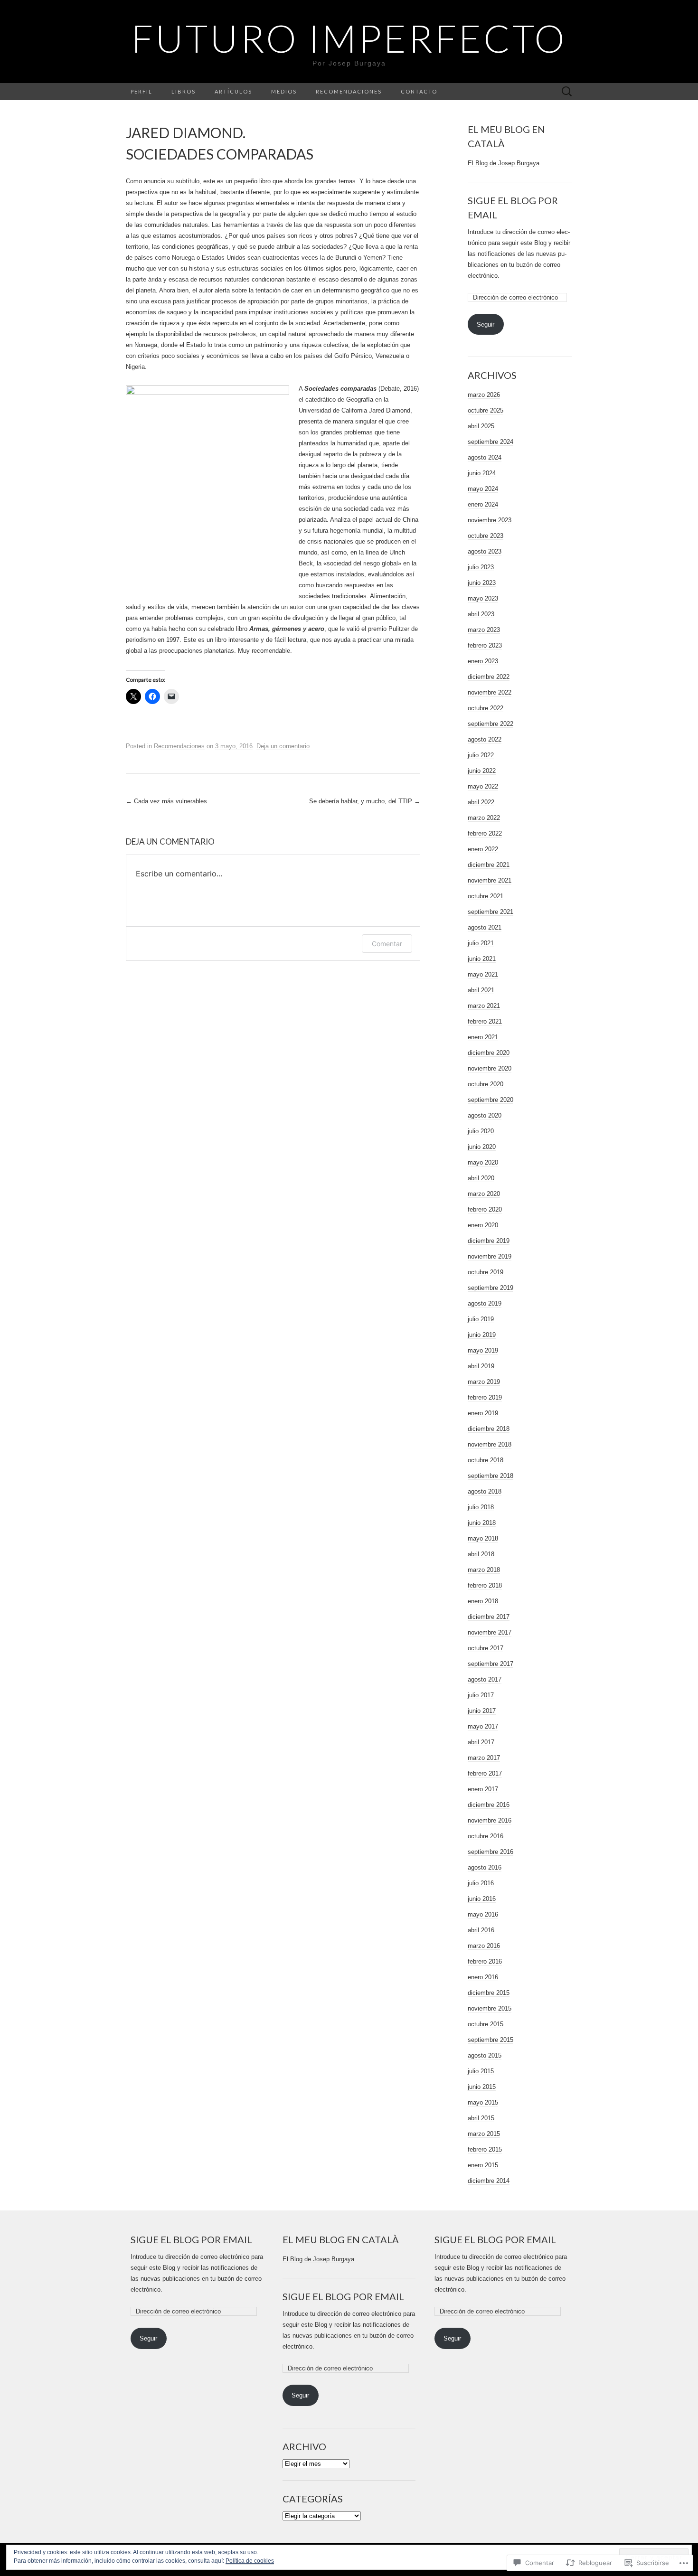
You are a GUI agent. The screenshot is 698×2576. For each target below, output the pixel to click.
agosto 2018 (485, 1491)
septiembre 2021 (490, 912)
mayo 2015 (483, 2102)
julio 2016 (481, 1883)
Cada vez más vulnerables (166, 801)
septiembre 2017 (490, 1664)
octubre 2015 (486, 2024)
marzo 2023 (484, 630)
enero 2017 (483, 1789)
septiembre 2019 (490, 1288)
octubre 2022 (486, 708)
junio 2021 (482, 959)
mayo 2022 (483, 786)
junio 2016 (482, 1899)
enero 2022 (483, 849)
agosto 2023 (485, 551)
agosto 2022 (485, 739)
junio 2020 (482, 1147)
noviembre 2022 (490, 692)
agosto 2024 (485, 457)
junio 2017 (482, 1711)
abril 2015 (481, 2118)
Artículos (233, 91)
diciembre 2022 (489, 677)
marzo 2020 (484, 1194)
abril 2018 (481, 1554)
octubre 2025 (486, 410)
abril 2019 (481, 1366)
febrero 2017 (485, 1773)
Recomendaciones (349, 91)
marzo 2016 (484, 1946)
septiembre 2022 (490, 724)
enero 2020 (483, 1225)
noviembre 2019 (490, 1256)
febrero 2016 (485, 1961)
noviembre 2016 (490, 1820)
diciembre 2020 (489, 1053)
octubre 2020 (486, 1084)
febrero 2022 (485, 833)
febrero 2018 (485, 1585)
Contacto (419, 91)
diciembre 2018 (489, 1429)
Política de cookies (250, 2561)
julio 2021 (481, 943)
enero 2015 (483, 2165)
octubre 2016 (486, 1836)
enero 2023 (483, 661)
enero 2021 (483, 1037)
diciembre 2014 (489, 2181)
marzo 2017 (484, 1758)
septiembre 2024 (490, 442)
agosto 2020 (485, 1115)
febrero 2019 (485, 1397)
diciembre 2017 (489, 1617)
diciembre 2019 (489, 1241)
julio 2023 (481, 567)
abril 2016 (481, 1930)
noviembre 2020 (490, 1068)
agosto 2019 (485, 1303)
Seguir (486, 324)
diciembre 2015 (489, 1993)
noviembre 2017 (490, 1632)
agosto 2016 (485, 1867)
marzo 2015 (484, 2134)
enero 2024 (483, 504)
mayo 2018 (483, 1538)
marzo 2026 (484, 395)
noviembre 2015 (490, 2008)
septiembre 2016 (490, 1852)
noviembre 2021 (490, 880)
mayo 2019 (483, 1350)
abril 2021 (481, 990)
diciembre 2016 (489, 1805)
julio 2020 (481, 1131)
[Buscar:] (567, 92)
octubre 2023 (486, 536)
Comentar (387, 944)
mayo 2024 (483, 489)
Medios (284, 91)
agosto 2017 (485, 1679)
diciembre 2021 (489, 865)
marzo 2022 (484, 818)
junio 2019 (482, 1335)
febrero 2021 (485, 1021)
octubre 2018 (486, 1460)
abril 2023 (481, 614)
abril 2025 (481, 426)
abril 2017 (481, 1742)
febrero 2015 (485, 2149)
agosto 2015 (485, 2055)
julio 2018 (481, 1507)
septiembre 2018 (490, 1476)
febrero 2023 (485, 645)
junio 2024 (482, 473)
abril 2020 (481, 1178)
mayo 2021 (483, 974)
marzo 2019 (484, 1382)
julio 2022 (481, 755)
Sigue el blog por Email (191, 2239)
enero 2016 (483, 1977)
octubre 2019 (486, 1272)
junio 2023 (482, 583)
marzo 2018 (484, 1570)
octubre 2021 (486, 896)
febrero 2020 (485, 1209)
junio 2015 (482, 2087)
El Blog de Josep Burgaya (504, 163)
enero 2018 (483, 1601)
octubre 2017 (486, 1648)
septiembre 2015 (490, 2040)
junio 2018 (482, 1523)
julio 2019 (481, 1319)
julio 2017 (481, 1695)
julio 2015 (481, 2071)
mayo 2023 (483, 598)
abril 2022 (481, 802)
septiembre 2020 (490, 1100)
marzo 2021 (484, 1006)
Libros (184, 91)
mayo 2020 (483, 1162)
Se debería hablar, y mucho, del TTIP (365, 801)
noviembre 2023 (490, 520)
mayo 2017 (483, 1726)
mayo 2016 (483, 1914)
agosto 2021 (485, 927)
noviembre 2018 (490, 1444)
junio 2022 (482, 771)
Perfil (141, 91)
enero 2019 (483, 1413)
